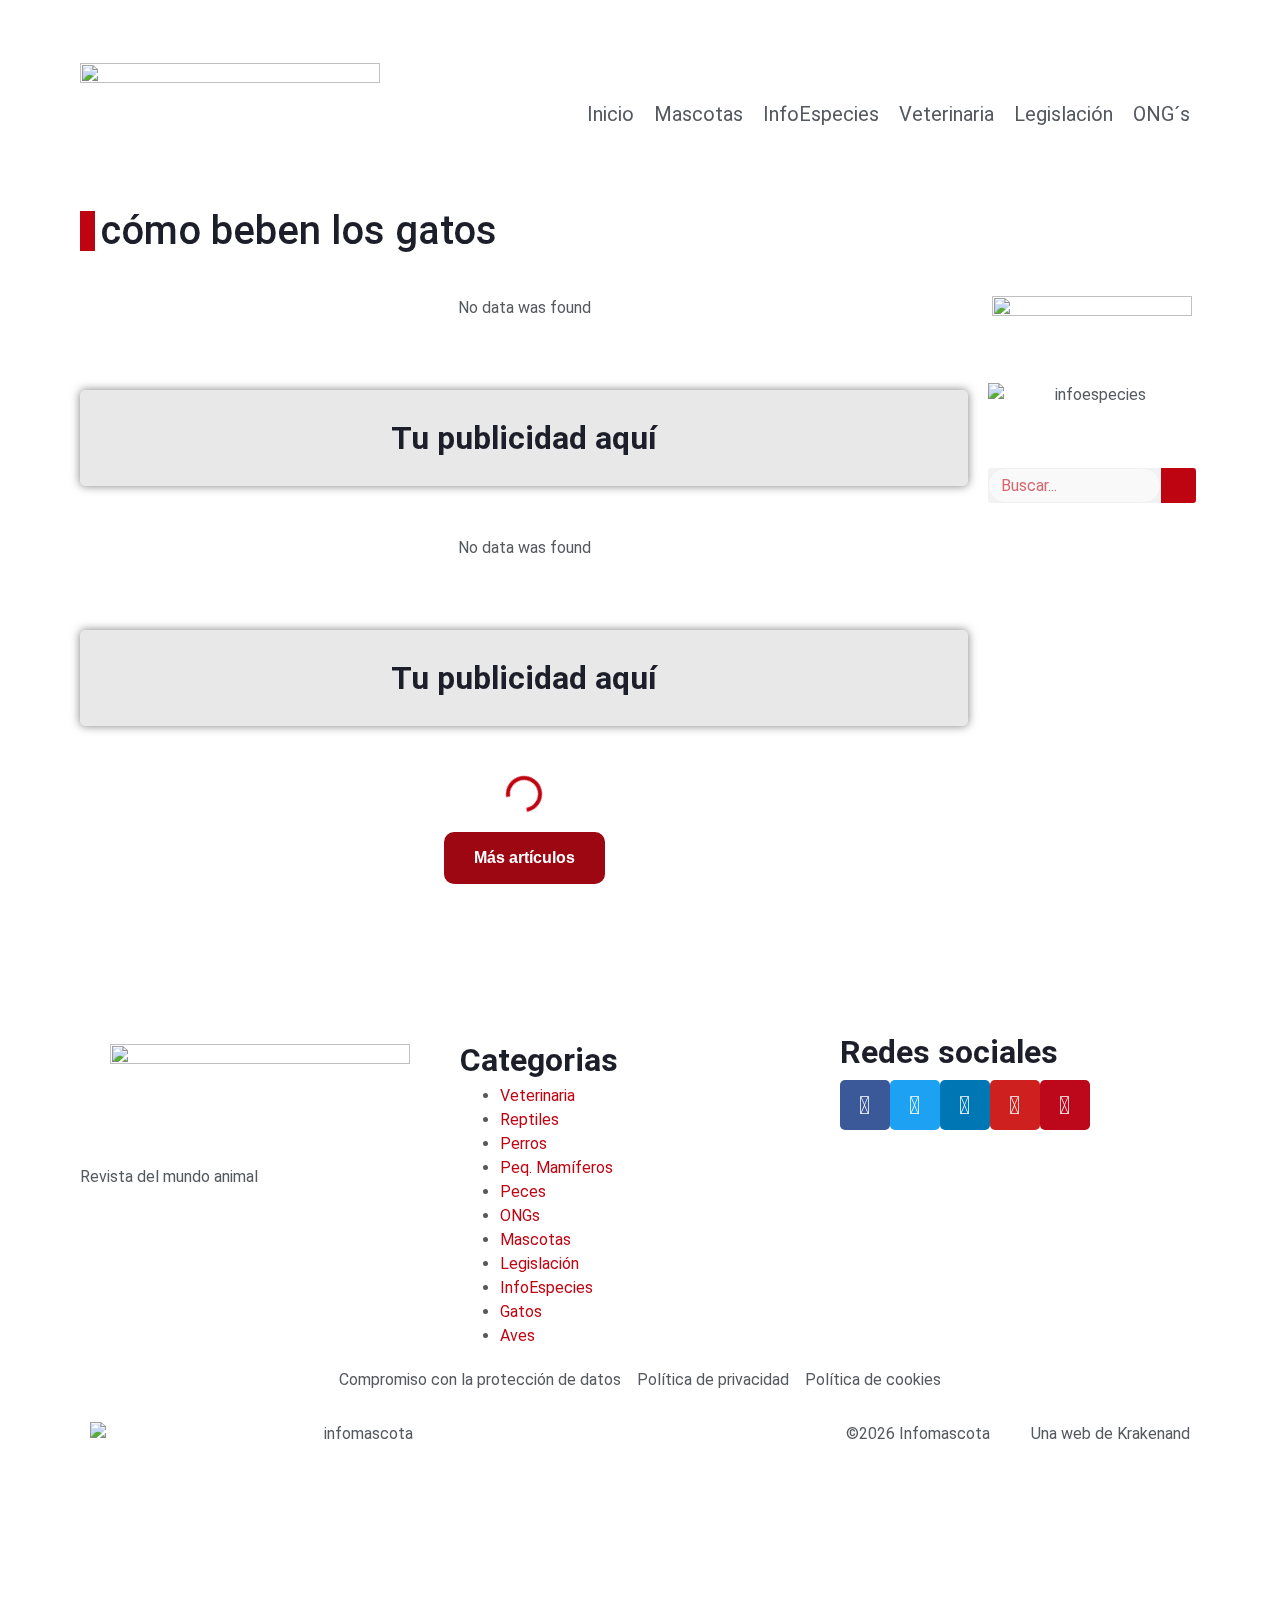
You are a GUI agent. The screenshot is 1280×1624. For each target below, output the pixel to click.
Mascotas (698, 114)
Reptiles (529, 1119)
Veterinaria (946, 114)
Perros (523, 1143)
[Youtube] (1015, 1105)
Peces (523, 1191)
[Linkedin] (965, 1105)
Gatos (521, 1311)
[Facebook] (865, 1105)
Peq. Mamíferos (556, 1167)
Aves (517, 1335)
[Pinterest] (1065, 1105)
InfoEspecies (821, 114)
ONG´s (1161, 114)
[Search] (1178, 485)
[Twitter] (915, 1105)
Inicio (610, 114)
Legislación (1063, 114)
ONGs (520, 1215)
